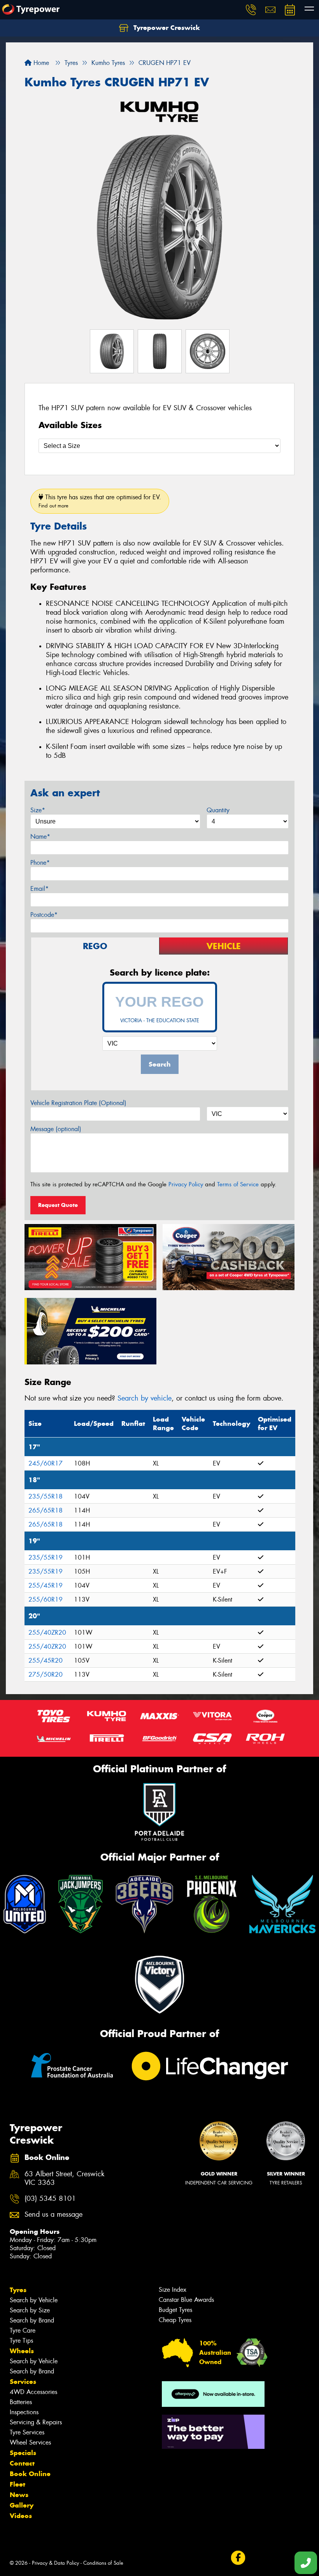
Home (40, 63)
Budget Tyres (175, 2310)
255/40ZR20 (47, 1633)
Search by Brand (32, 2320)
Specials (23, 2453)
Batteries (21, 2402)
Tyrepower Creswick (166, 28)
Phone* (40, 863)
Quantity (218, 810)
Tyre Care (23, 2330)
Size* (38, 810)
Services (23, 2382)
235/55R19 (46, 1557)
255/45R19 (46, 1585)
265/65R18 (46, 1510)
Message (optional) (56, 1129)
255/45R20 (46, 1660)
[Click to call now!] (251, 10)
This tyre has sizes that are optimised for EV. (100, 501)
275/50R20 (46, 1674)
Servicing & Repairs (36, 2422)
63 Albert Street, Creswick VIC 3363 (64, 2179)
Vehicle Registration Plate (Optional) (78, 1103)
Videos (21, 2516)
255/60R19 (46, 1599)
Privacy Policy (186, 1184)
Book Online (30, 2474)
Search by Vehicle (34, 2300)
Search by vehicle (145, 1398)
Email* (39, 889)
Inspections (24, 2412)
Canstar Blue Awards (186, 2300)
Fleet (18, 2484)
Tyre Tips (21, 2341)
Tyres (18, 2290)
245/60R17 (46, 1463)
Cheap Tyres (175, 2320)
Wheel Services (30, 2442)
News (19, 2495)
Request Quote (58, 1205)
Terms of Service (238, 1184)
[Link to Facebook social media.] (238, 2558)
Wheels (22, 2351)
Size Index (173, 2290)
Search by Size (30, 2310)
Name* (40, 837)
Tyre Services (27, 2432)
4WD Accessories (33, 2392)
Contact (22, 2463)
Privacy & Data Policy (55, 2563)
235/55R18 (46, 1496)
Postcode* (44, 915)
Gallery (22, 2505)
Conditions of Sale (103, 2563)
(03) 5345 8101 (50, 2199)
